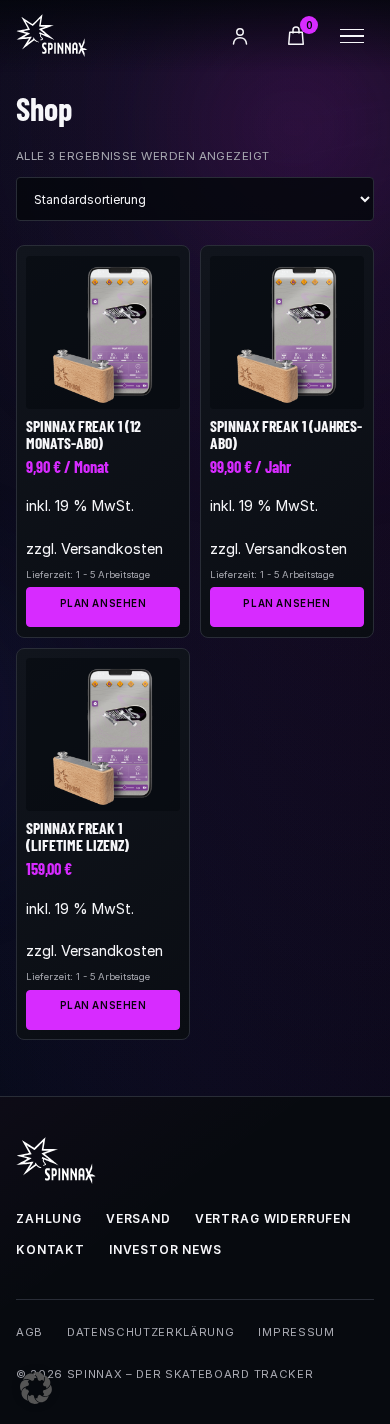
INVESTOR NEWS (165, 1249)
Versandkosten (112, 548)
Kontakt (50, 1249)
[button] (36, 1388)
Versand (138, 1218)
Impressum (296, 1332)
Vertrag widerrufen (273, 1218)
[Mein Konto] (240, 36)
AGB (29, 1332)
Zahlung (49, 1218)
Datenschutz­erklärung (150, 1332)
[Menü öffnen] (352, 36)
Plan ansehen (103, 603)
